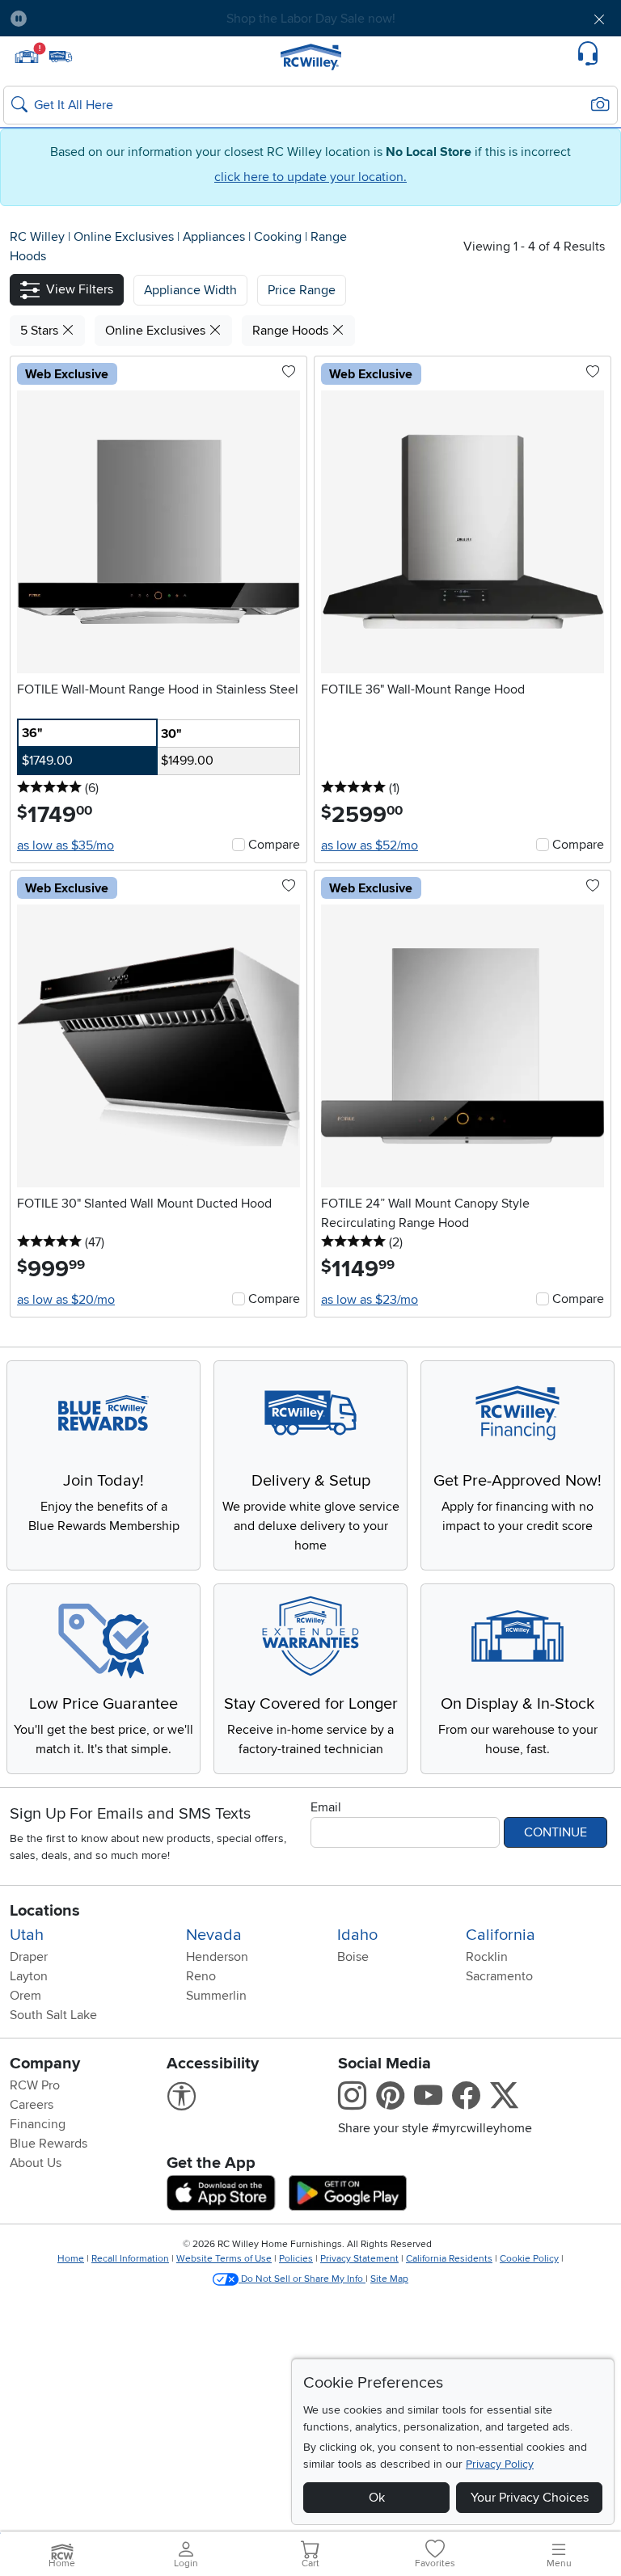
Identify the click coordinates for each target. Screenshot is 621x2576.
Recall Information (130, 2259)
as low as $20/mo (66, 1300)
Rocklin (487, 1957)
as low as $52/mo (370, 845)
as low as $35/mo (65, 845)
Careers (32, 2105)
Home (71, 2259)
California (501, 1935)
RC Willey (37, 237)
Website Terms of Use (224, 2259)
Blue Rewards (49, 2144)
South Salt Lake (53, 2015)
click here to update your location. (310, 177)
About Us (36, 2163)
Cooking (279, 237)
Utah (27, 1935)
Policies (296, 2259)
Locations (45, 1911)
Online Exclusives (125, 237)
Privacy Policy (500, 2464)
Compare (274, 845)
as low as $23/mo (370, 1300)
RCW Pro (35, 2085)
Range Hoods (292, 331)
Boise (353, 1957)
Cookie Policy (529, 2259)
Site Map (389, 2279)
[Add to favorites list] (289, 373)
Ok (377, 2498)
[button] (88, 19)
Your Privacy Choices (530, 2498)
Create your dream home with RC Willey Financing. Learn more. (310, 19)
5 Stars (41, 331)
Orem (25, 1996)
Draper (29, 1957)
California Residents (449, 2259)
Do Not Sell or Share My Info (302, 2279)
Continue (556, 1832)
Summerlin (216, 1996)
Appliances (215, 237)
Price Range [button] (302, 290)
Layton (29, 1976)
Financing (38, 2124)
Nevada (214, 1935)
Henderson (217, 1957)
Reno (201, 1976)
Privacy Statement (359, 2259)
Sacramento (499, 1976)
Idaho (357, 1935)
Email (326, 1807)
